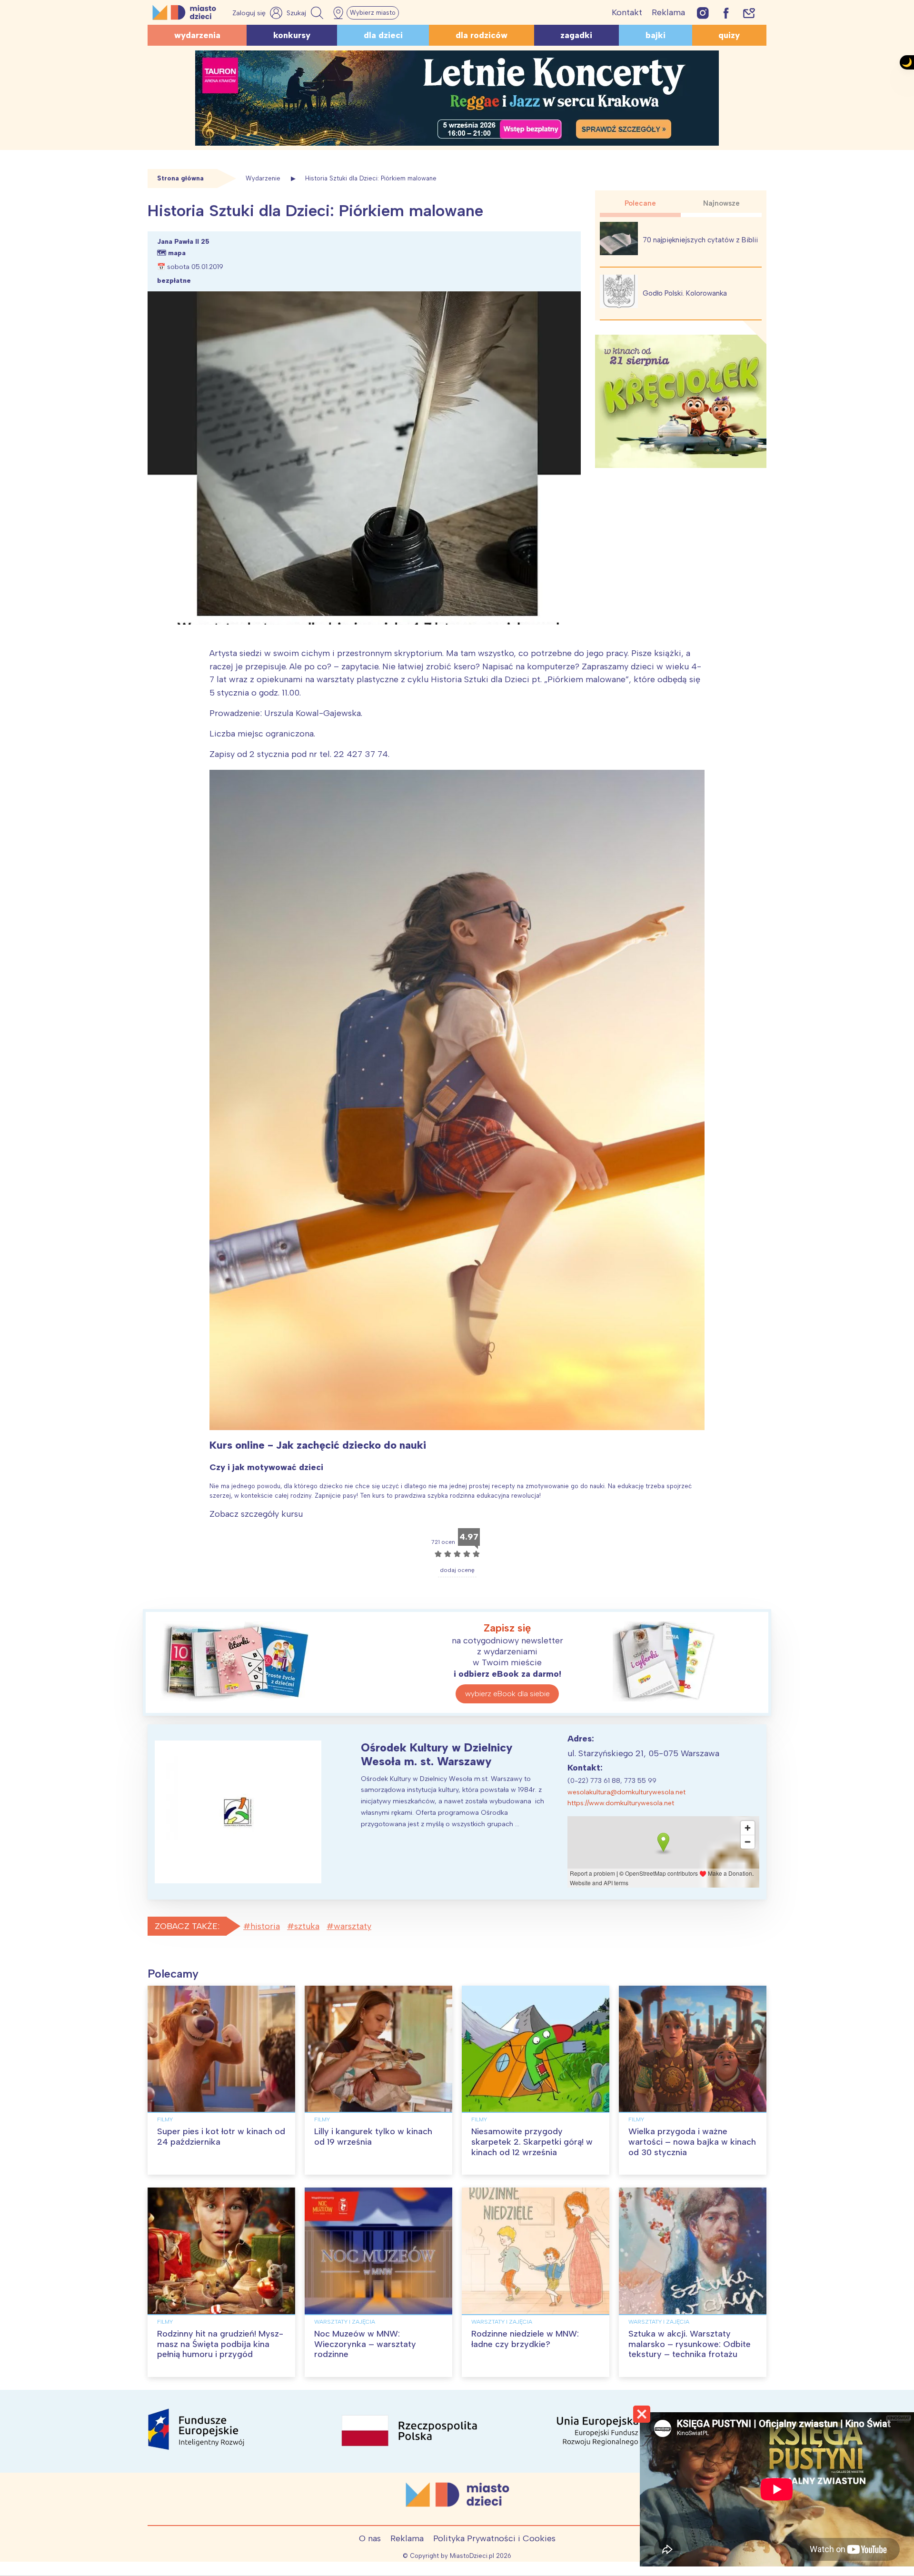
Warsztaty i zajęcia (345, 2322)
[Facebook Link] (726, 13)
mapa (177, 253)
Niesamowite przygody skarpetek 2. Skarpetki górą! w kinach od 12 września (532, 2142)
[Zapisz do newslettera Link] (749, 13)
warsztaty (353, 1926)
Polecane (640, 203)
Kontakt (627, 12)
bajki (656, 35)
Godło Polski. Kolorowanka (685, 293)
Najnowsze (721, 203)
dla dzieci (383, 35)
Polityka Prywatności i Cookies (494, 2538)
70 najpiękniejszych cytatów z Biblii (700, 240)
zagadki (576, 35)
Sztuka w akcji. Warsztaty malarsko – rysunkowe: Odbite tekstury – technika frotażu (690, 2344)
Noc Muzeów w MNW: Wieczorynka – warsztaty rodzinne (365, 2344)
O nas (370, 2538)
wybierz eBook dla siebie (507, 1694)
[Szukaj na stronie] (306, 13)
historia (265, 1926)
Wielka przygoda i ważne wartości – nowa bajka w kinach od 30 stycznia (692, 2142)
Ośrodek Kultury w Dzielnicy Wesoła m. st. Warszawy (437, 1754)
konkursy (292, 35)
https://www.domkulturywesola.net (621, 1803)
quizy (729, 35)
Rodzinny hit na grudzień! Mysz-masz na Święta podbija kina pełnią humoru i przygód (220, 2344)
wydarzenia (197, 35)
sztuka (307, 1926)
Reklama (668, 12)
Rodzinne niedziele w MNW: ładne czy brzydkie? (525, 2339)
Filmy (165, 2119)
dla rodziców (482, 35)
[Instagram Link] (703, 13)
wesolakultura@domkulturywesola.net (626, 1792)
